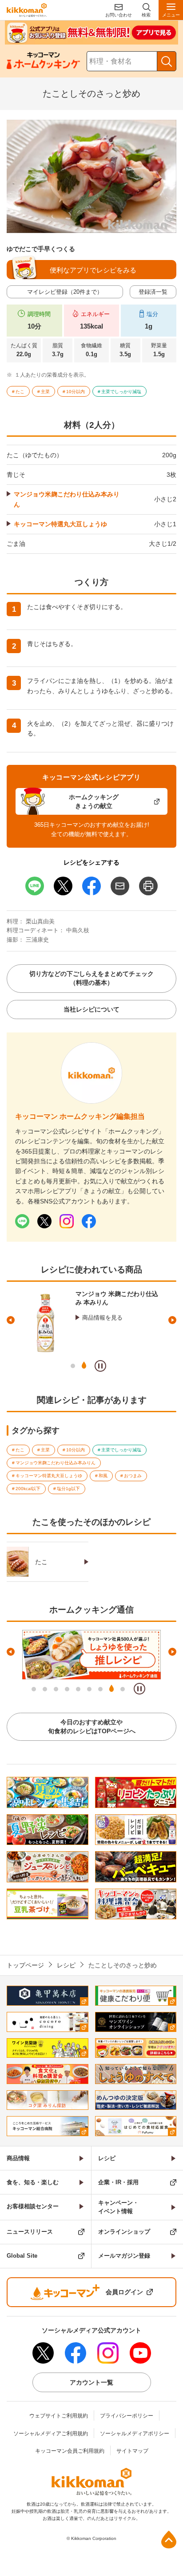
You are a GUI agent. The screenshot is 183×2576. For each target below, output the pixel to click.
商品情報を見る (102, 1318)
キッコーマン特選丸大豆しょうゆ (60, 524)
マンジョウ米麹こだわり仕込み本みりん (67, 499)
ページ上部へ (169, 2539)
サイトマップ (132, 2451)
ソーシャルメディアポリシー (135, 2434)
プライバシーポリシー (127, 2416)
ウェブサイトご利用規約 (59, 2416)
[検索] (167, 61)
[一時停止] (100, 1366)
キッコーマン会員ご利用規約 (70, 2451)
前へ (11, 1320)
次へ (172, 1320)
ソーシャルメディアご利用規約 (51, 2434)
